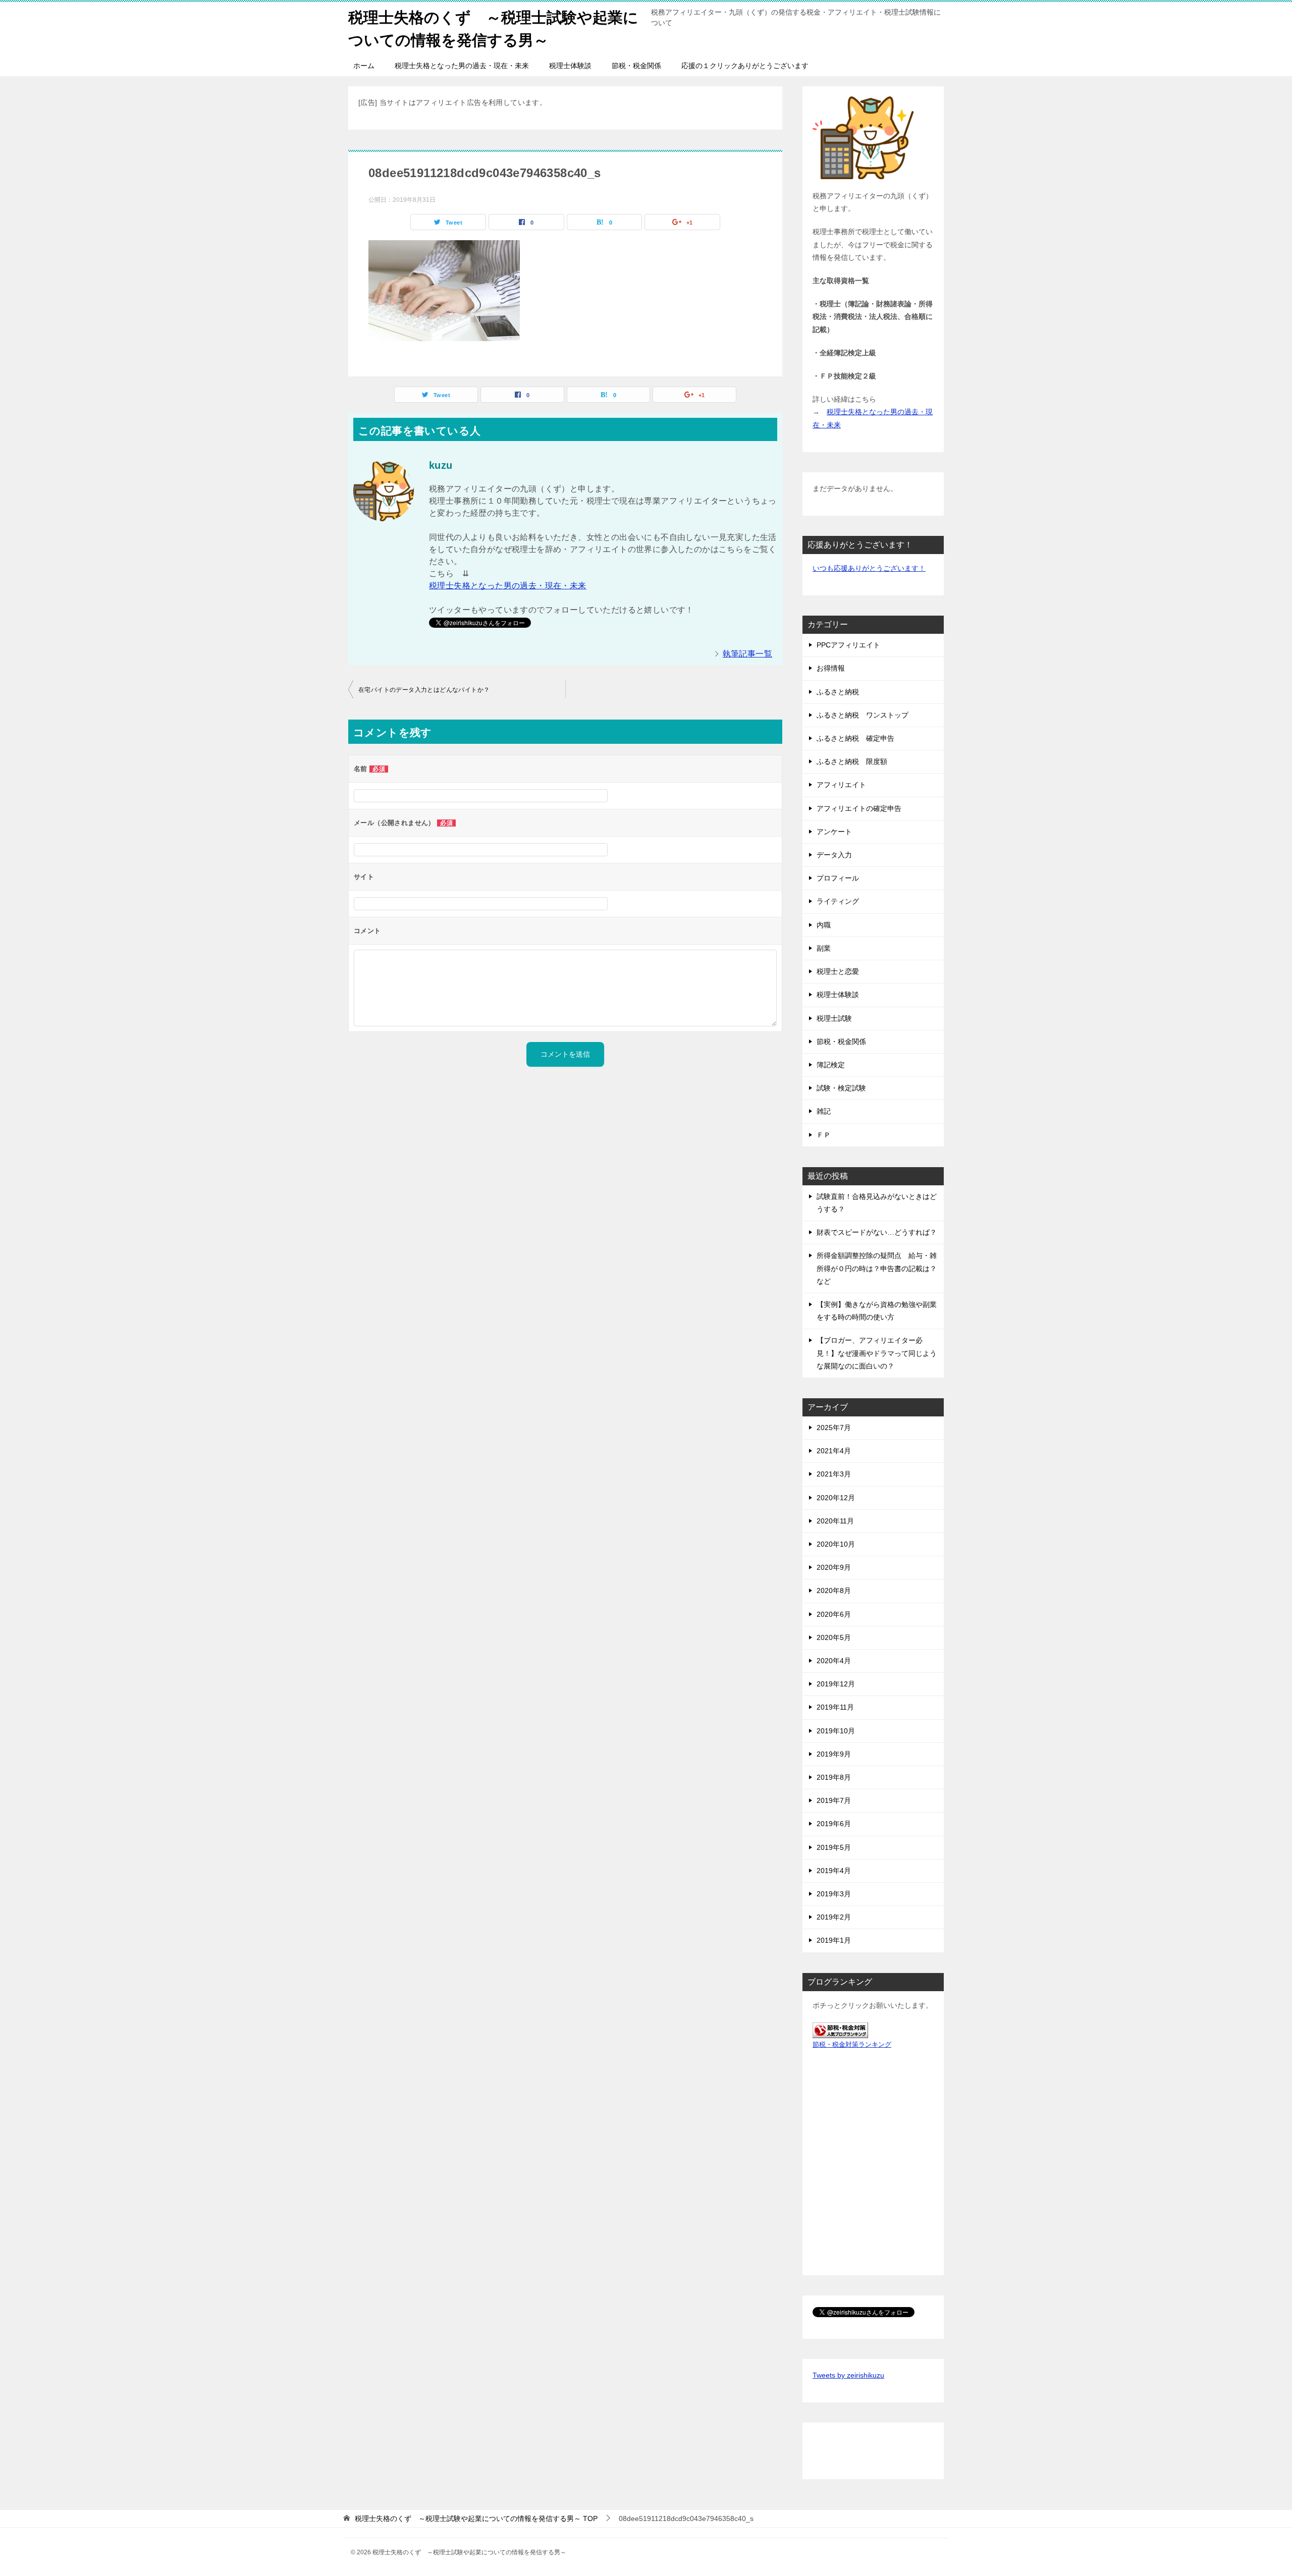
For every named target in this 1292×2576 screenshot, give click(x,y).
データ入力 (834, 855)
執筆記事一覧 (747, 654)
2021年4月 (834, 1451)
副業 (824, 948)
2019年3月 (834, 1894)
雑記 (824, 1111)
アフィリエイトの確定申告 (859, 808)
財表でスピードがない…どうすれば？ (877, 1232)
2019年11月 (835, 1707)
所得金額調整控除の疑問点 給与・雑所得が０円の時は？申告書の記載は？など (877, 1268)
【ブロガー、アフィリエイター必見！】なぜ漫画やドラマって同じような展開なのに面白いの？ (877, 1353)
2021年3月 (834, 1474)
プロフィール (838, 878)
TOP (476, 2518)
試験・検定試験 (841, 1088)
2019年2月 (834, 1917)
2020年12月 (836, 1498)
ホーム (364, 66)
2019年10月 (836, 1731)
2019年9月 (834, 1754)
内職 (824, 925)
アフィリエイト (841, 785)
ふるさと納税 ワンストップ (863, 715)
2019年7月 (834, 1800)
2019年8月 (834, 1777)
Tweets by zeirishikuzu (848, 2375)
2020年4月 (834, 1661)
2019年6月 (834, 1824)
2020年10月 (836, 1544)
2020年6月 (834, 1614)
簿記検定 (831, 1065)
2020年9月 (834, 1567)
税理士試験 (834, 1018)
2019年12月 (836, 1684)
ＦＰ (824, 1135)
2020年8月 (834, 1591)
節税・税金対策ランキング (852, 2045)
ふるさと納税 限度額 (852, 761)
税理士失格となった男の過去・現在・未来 (462, 66)
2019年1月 (834, 1940)
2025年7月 (834, 1428)
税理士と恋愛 (838, 971)
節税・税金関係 (636, 66)
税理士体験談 (570, 66)
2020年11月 (835, 1521)
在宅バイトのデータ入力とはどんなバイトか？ (424, 690)
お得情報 (831, 668)
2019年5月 (834, 1847)
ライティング (838, 901)
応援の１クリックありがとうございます (745, 66)
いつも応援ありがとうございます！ (869, 568)
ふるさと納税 (838, 692)
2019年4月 (834, 1871)
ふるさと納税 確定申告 (855, 738)
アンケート (834, 832)
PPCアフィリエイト (848, 645)
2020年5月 (834, 1637)
